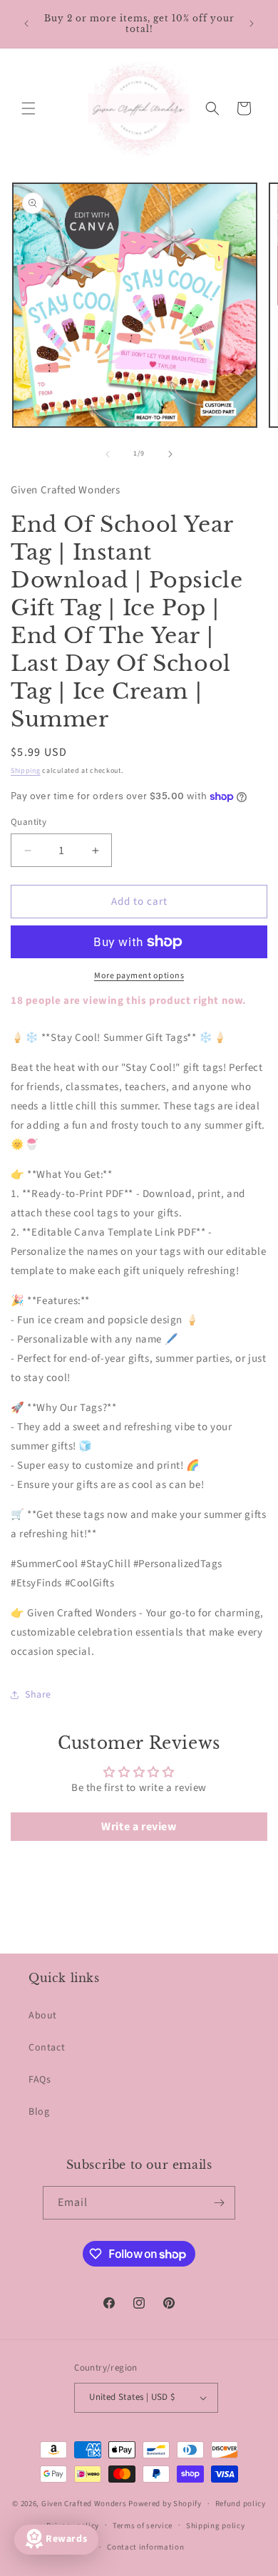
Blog (39, 2112)
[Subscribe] (219, 2203)
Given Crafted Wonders (84, 2504)
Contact (47, 2048)
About (43, 2016)
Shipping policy (216, 2526)
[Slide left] (108, 454)
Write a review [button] (139, 1827)
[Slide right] (170, 454)
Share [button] (38, 1695)
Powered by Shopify (165, 2504)
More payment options (139, 976)
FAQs (40, 2080)
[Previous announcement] (26, 24)
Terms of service (143, 2526)
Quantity (29, 822)
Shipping (26, 771)
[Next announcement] (252, 24)
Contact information (145, 2547)
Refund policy (241, 2504)
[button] (29, 108)
